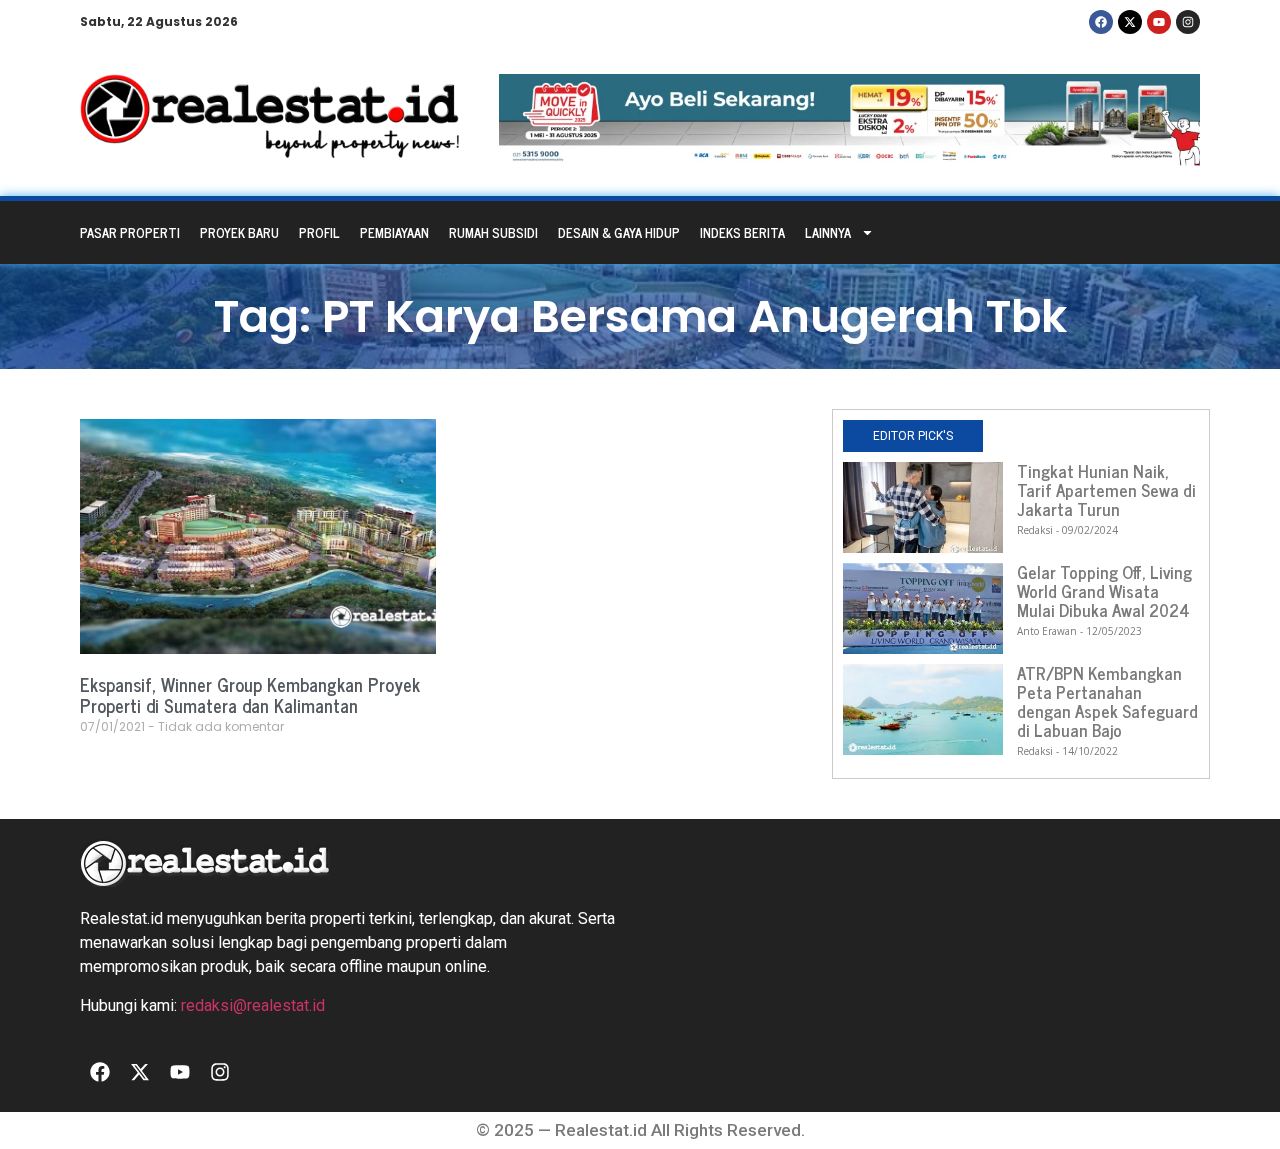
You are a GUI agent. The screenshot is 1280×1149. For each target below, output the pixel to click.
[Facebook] (1101, 22)
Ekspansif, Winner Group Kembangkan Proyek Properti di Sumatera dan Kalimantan (250, 695)
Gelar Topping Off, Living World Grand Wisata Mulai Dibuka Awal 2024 (1104, 591)
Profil (319, 232)
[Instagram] (1188, 22)
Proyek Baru (239, 232)
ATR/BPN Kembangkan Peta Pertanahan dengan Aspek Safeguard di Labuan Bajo (1107, 701)
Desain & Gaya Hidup (619, 232)
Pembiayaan (394, 232)
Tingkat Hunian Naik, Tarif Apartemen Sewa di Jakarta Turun (1106, 490)
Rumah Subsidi (493, 232)
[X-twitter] (1130, 22)
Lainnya (828, 232)
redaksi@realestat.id (253, 1005)
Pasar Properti (130, 232)
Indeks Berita (742, 232)
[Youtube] (1159, 22)
